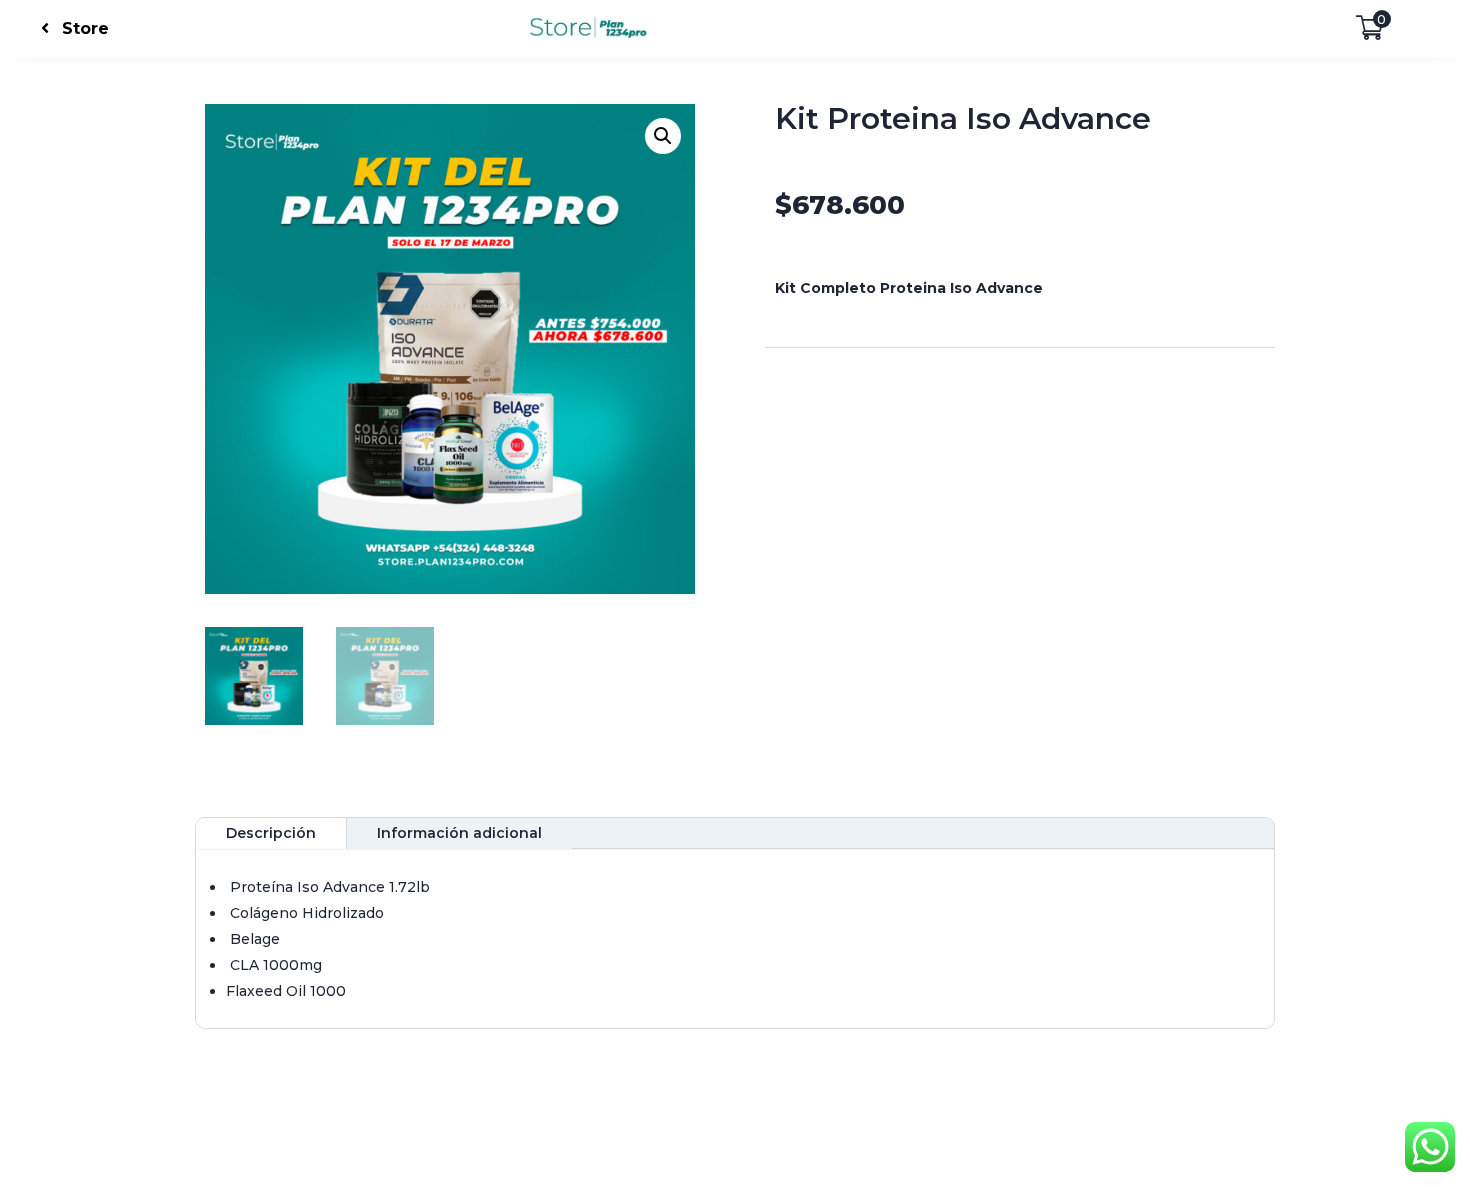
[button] (663, 136)
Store (85, 28)
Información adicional (459, 833)
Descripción (271, 833)
